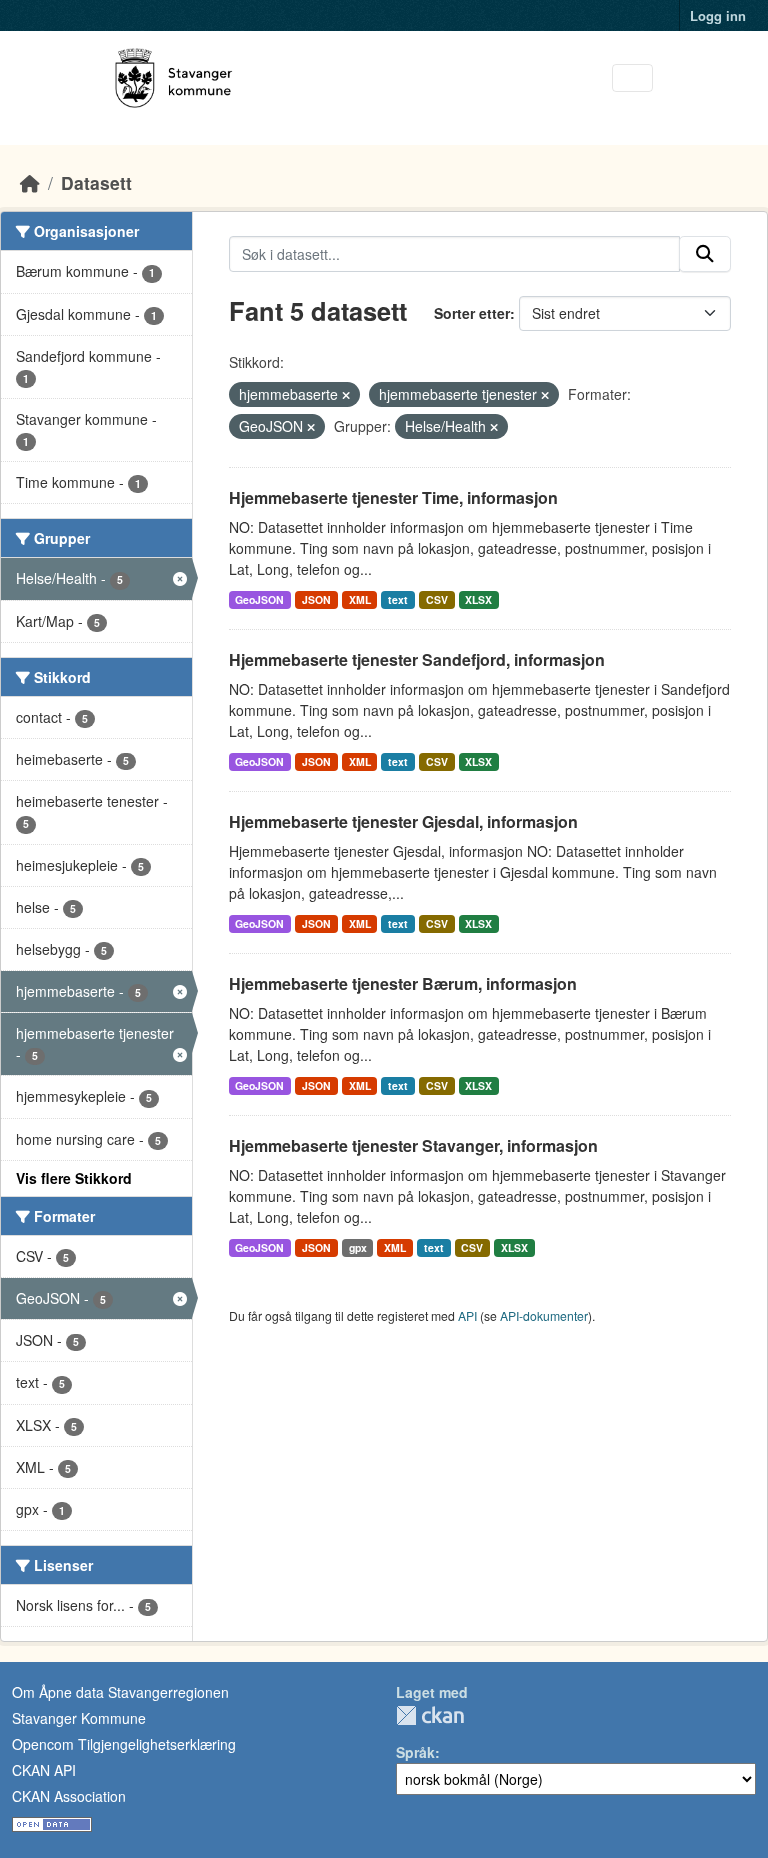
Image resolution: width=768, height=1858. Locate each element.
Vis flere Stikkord (74, 1178)
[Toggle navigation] (632, 78)
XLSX (478, 599)
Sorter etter (472, 313)
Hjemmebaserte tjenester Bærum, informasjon (403, 983)
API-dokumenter (544, 1315)
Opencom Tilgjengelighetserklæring (124, 1744)
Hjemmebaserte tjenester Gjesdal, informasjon (403, 821)
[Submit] (705, 254)
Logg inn (718, 15)
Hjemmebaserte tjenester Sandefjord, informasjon (417, 659)
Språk (415, 1752)
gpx (358, 1247)
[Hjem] (30, 182)
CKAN (430, 1715)
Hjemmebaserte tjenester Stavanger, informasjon (413, 1145)
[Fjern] (346, 395)
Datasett (96, 182)
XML (360, 599)
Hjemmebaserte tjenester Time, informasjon (393, 497)
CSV (437, 599)
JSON (316, 599)
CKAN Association (69, 1796)
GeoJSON (259, 599)
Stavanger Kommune (79, 1718)
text (398, 599)
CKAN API (44, 1770)
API (467, 1315)
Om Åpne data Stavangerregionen (120, 1692)
